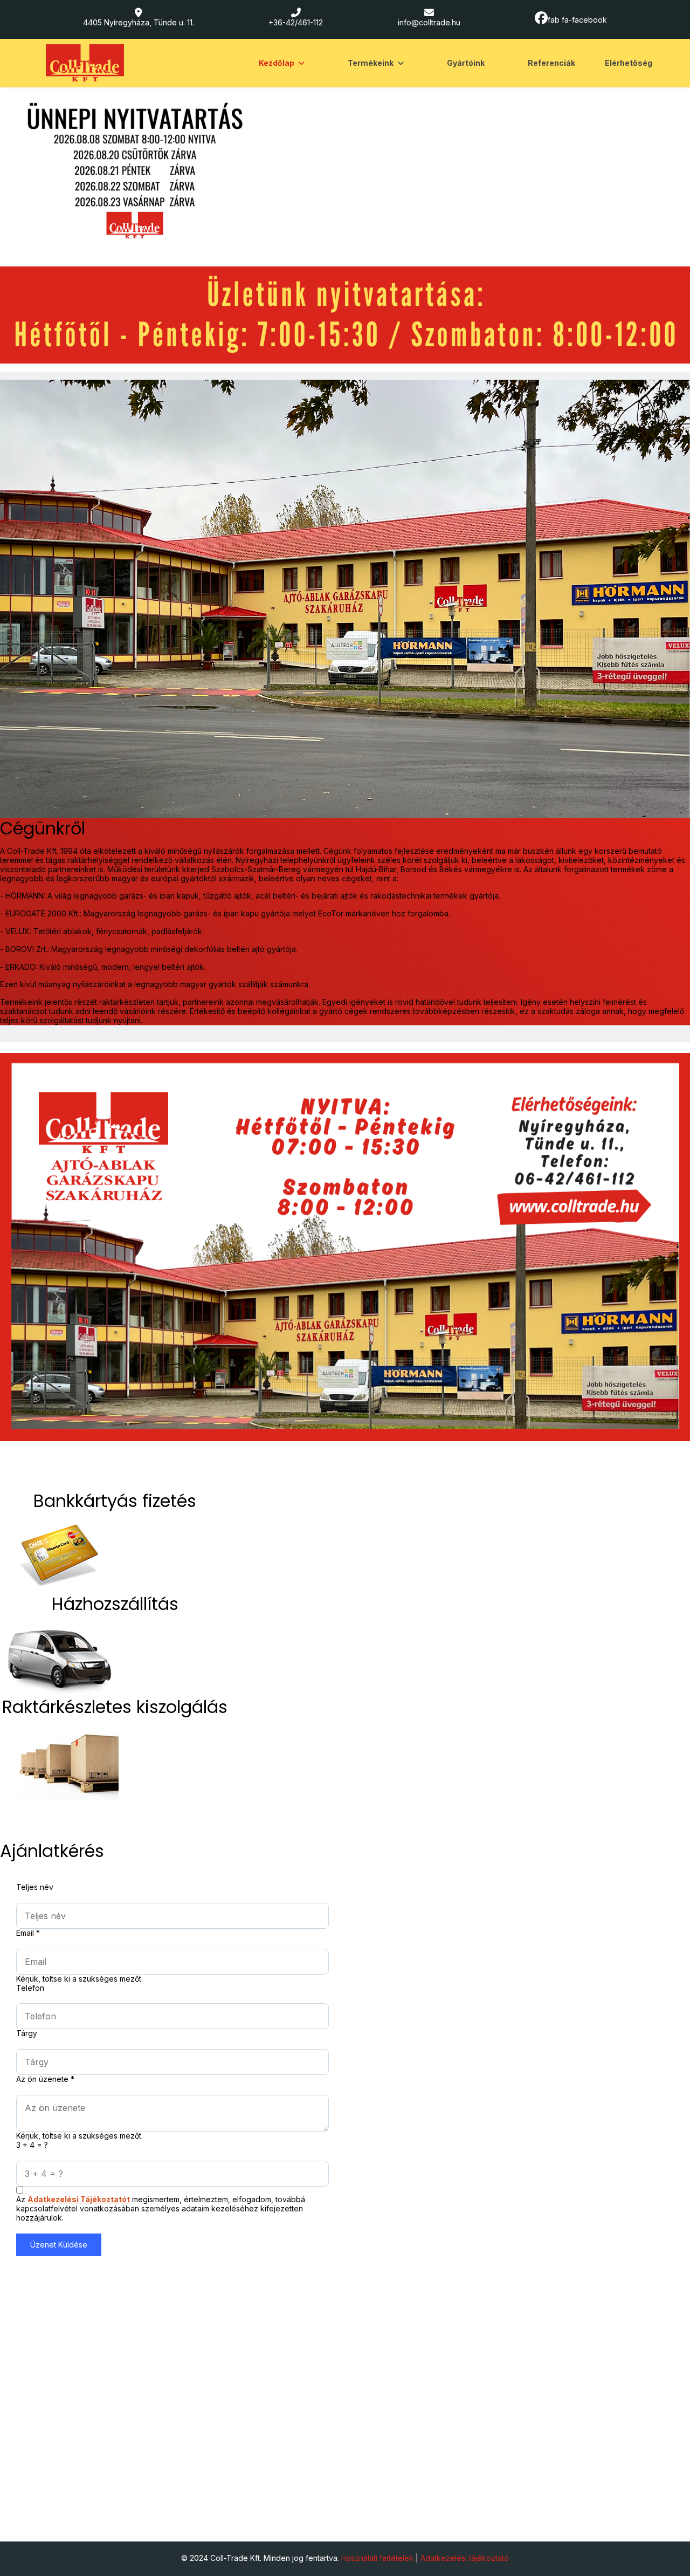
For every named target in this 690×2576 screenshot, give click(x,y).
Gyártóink (466, 63)
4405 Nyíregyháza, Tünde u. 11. (139, 22)
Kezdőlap (277, 63)
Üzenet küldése (59, 2245)
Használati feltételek (377, 2558)
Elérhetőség (629, 63)
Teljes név (35, 1887)
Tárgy (27, 2033)
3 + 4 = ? (32, 2145)
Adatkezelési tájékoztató (465, 2558)
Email (28, 1933)
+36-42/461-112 (296, 22)
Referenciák (551, 63)
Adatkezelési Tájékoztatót (79, 2199)
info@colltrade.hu (429, 22)
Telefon (30, 1988)
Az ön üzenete (45, 2079)
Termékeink (371, 63)
